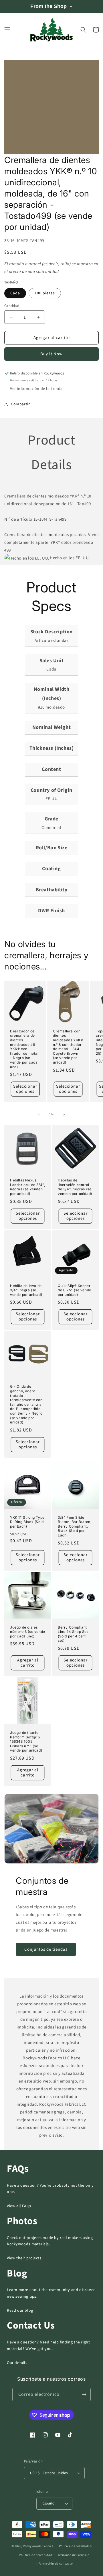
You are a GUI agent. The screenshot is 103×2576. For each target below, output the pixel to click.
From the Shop (48, 6)
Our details (17, 2363)
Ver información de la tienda (36, 389)
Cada (15, 293)
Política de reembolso (75, 2546)
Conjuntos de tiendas (46, 1949)
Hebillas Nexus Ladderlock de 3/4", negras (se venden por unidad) (27, 1187)
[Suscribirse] (84, 2394)
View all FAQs (19, 2206)
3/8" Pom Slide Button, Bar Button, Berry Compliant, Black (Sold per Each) (75, 1526)
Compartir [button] (20, 404)
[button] (7, 30)
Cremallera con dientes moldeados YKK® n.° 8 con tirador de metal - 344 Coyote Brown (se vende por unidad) (68, 1047)
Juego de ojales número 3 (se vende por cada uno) (28, 1632)
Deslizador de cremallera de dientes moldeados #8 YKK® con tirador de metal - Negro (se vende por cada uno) (24, 1049)
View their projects (24, 2258)
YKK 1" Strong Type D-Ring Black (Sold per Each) (27, 1522)
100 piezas (45, 293)
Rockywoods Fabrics (38, 2546)
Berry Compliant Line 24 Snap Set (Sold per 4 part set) (73, 1634)
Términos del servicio (74, 2555)
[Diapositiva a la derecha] (64, 1114)
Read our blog (20, 2311)
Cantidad (12, 306)
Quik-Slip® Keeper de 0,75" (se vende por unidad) (75, 1290)
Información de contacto (54, 2564)
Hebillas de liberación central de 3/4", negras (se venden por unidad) (75, 1187)
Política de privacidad (35, 2555)
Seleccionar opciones (25, 1089)
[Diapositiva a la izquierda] (39, 1114)
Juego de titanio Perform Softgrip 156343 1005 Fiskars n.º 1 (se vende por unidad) (26, 1741)
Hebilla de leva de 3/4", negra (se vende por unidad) (26, 1290)
